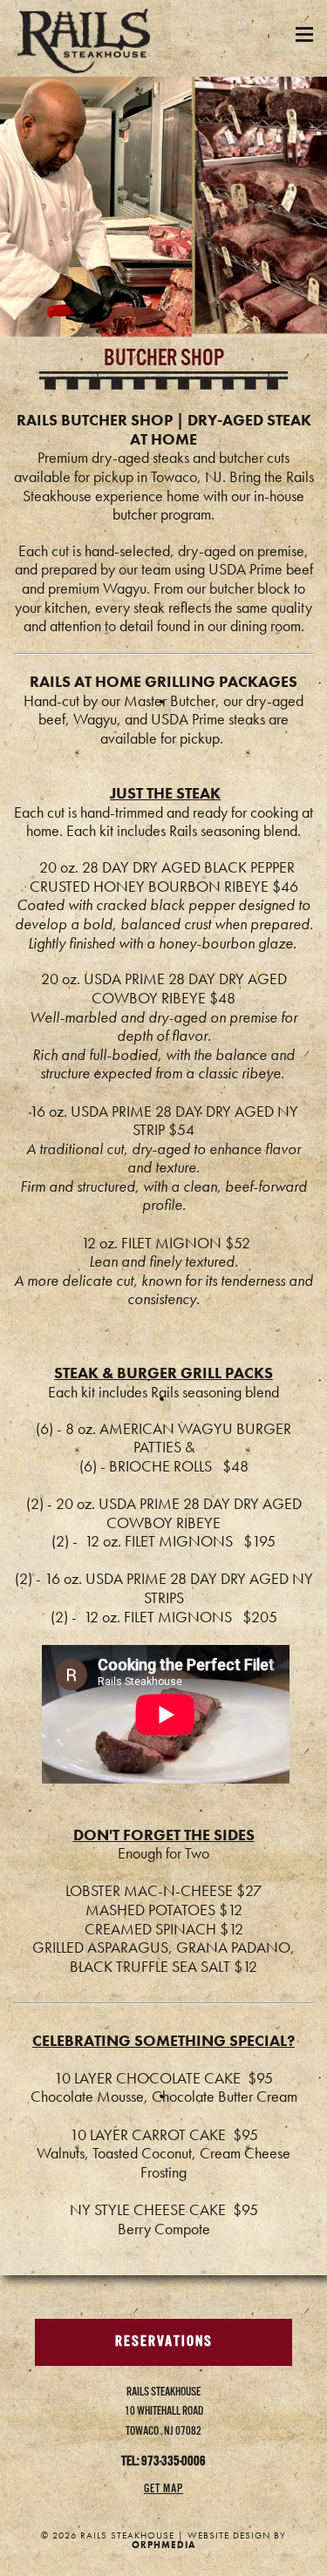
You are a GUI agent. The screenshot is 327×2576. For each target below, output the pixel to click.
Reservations (164, 2342)
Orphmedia (163, 2545)
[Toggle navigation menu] (304, 34)
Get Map (163, 2489)
